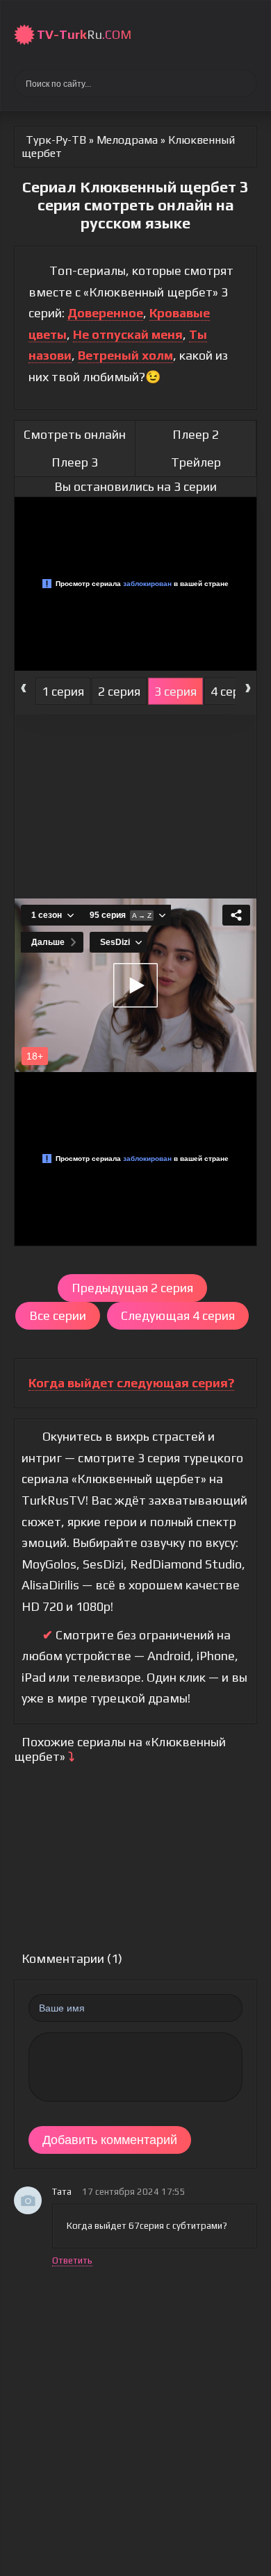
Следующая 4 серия (178, 1315)
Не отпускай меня (128, 334)
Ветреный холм (125, 355)
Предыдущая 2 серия (132, 1288)
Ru (84, 34)
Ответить (72, 2260)
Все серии (58, 1315)
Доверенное (105, 313)
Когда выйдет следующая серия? (131, 1383)
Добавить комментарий (110, 2140)
